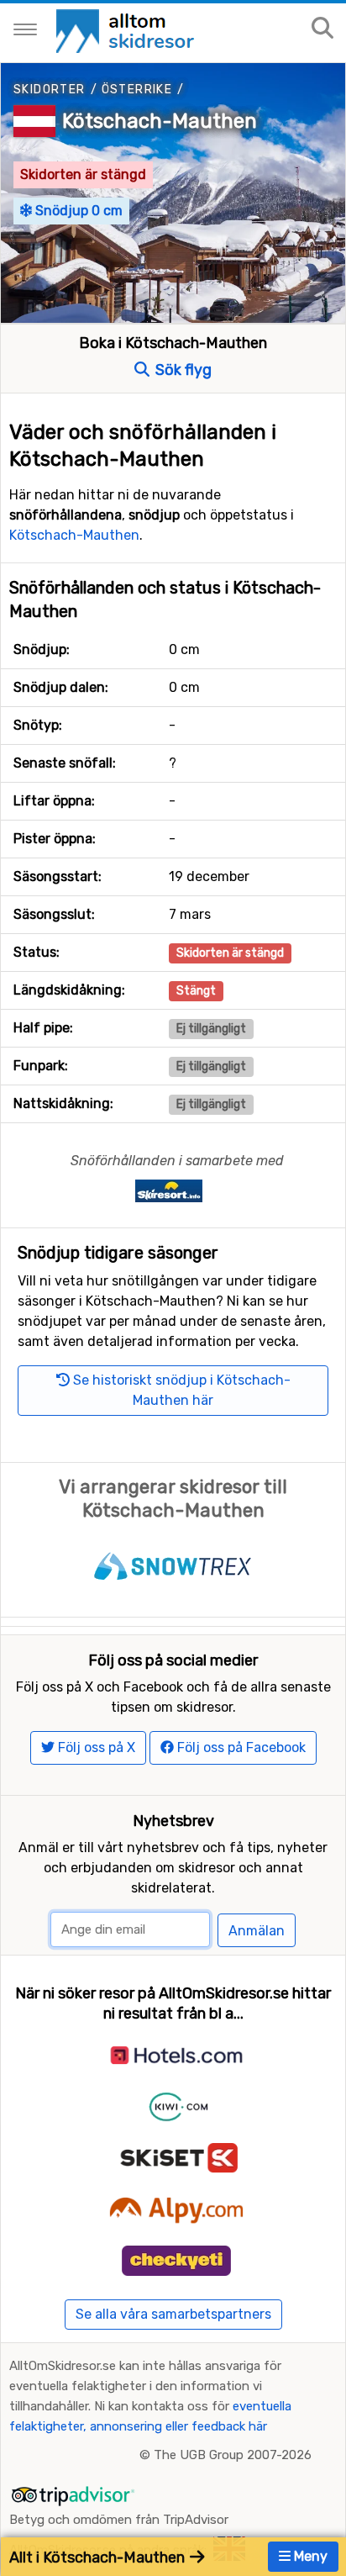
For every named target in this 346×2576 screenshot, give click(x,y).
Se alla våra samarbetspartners (173, 2314)
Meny (309, 2556)
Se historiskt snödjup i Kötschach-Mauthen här (180, 1390)
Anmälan (257, 1931)
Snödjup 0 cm (77, 211)
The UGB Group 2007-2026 (233, 2455)
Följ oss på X (95, 1747)
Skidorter (50, 90)
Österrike (137, 90)
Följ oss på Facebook (240, 1747)
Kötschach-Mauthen (160, 121)
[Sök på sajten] (322, 29)
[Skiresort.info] (169, 1190)
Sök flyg (182, 370)
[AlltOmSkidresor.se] (127, 30)
